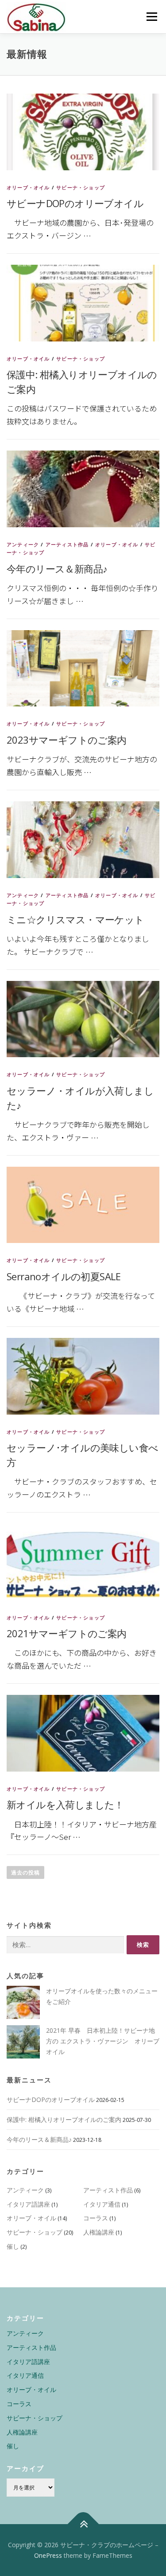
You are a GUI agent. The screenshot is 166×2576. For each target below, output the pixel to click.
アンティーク (23, 544)
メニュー (152, 17)
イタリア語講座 (28, 2204)
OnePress (48, 2555)
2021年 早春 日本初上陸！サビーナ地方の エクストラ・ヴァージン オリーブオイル (103, 2041)
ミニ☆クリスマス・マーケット (75, 919)
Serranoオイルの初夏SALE (64, 1276)
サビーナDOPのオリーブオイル (75, 203)
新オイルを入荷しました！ (65, 1804)
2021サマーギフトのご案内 (67, 1633)
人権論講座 (99, 2232)
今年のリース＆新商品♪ (57, 569)
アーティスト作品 (67, 544)
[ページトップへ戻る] (83, 2524)
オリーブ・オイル (28, 187)
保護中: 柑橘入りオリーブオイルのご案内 (64, 2119)
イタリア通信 (102, 2204)
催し (13, 2246)
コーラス (96, 2218)
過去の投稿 (25, 1872)
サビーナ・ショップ (81, 187)
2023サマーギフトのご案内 (67, 740)
